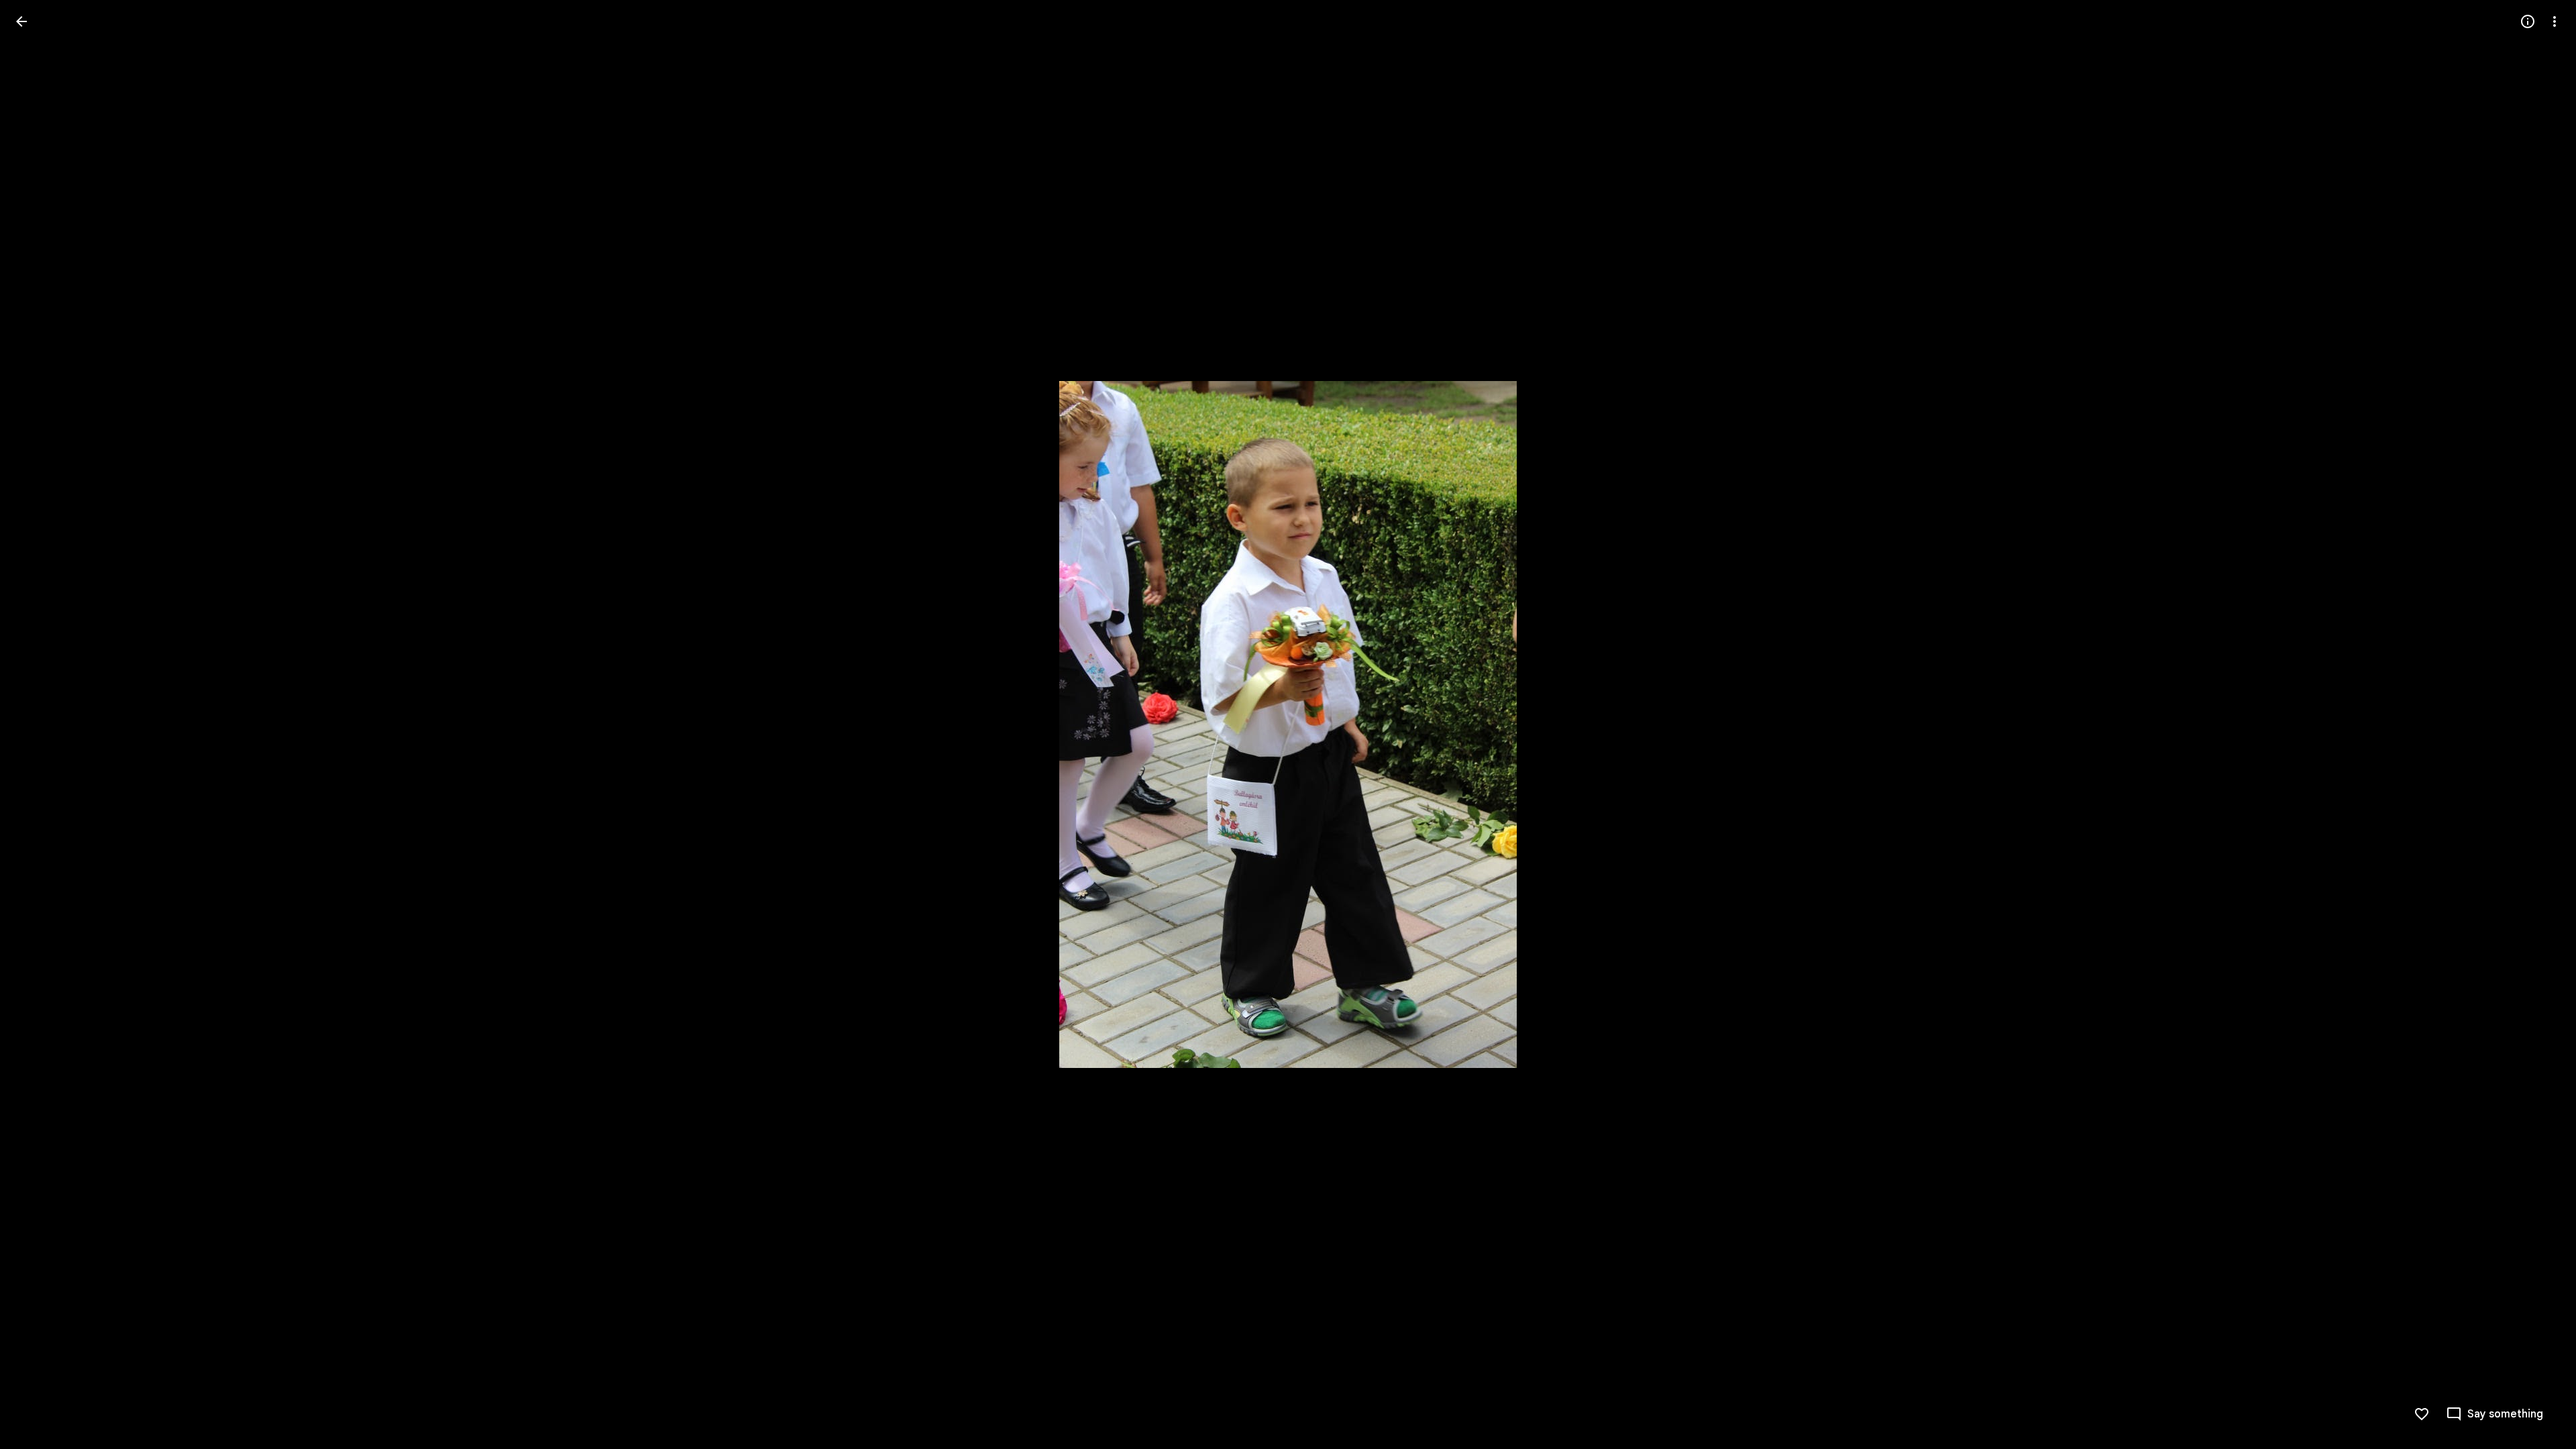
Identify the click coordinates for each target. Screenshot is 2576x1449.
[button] (38, 724)
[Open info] (2528, 21)
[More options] (2555, 21)
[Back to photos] (21, 21)
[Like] (2422, 1414)
